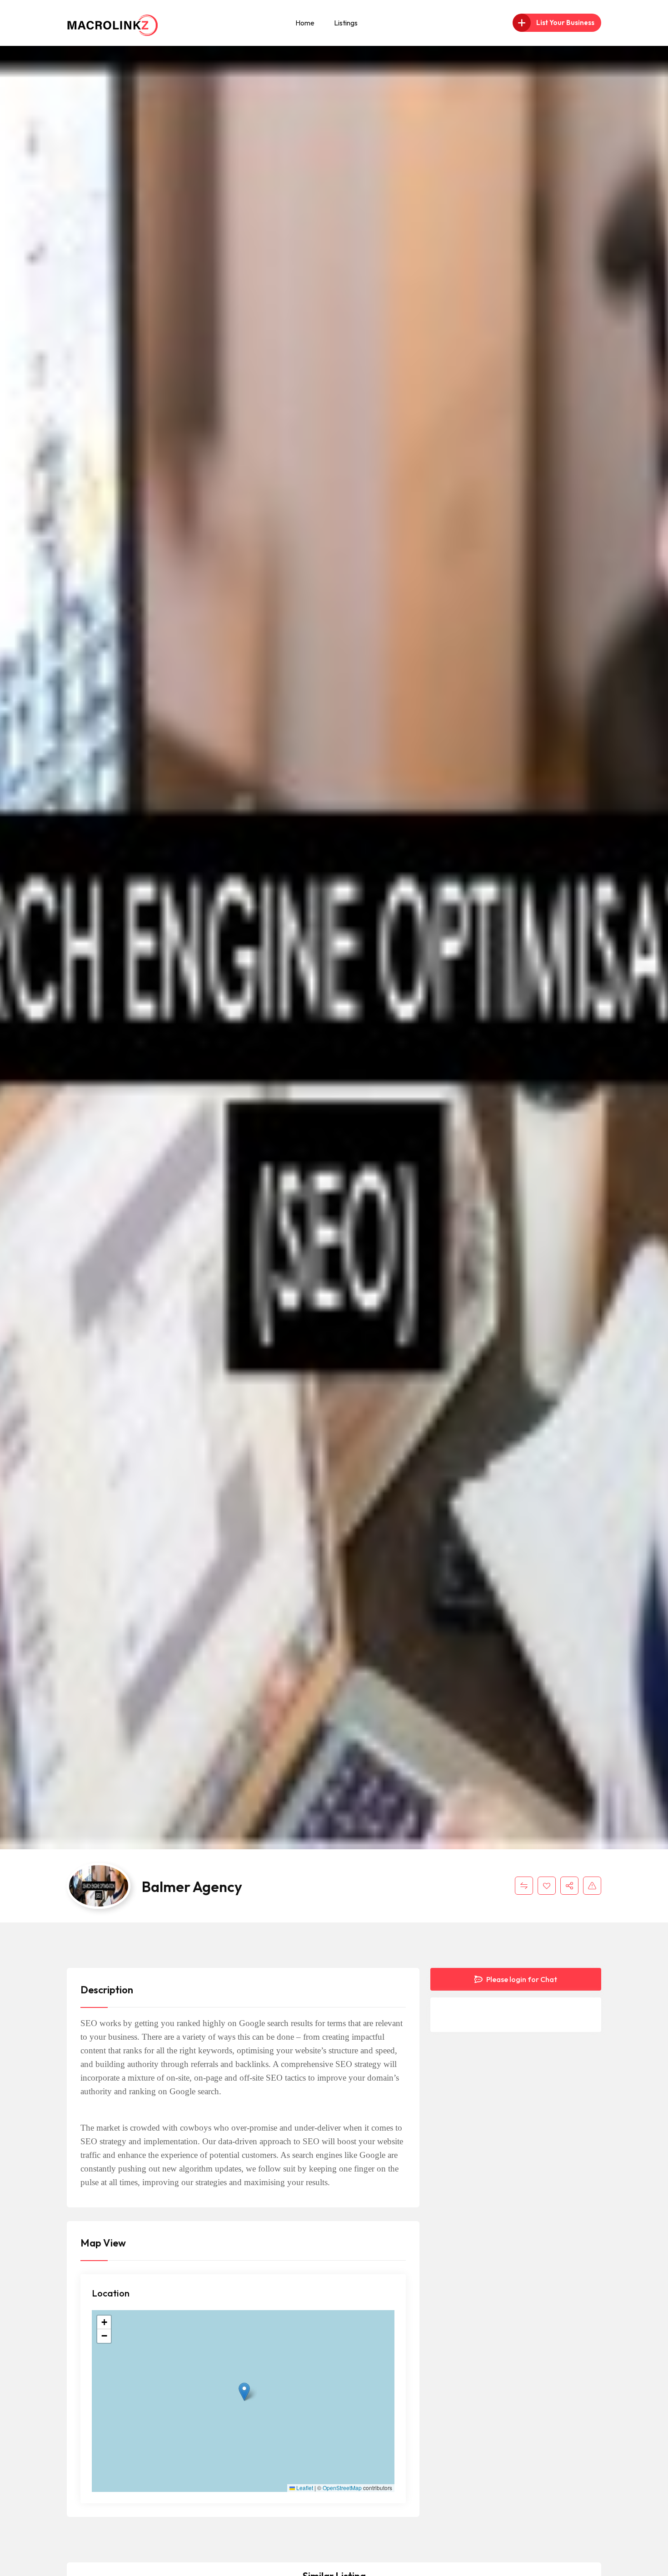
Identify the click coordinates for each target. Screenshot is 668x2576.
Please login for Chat (521, 1979)
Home (305, 23)
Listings (346, 23)
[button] (244, 2392)
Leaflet (304, 2488)
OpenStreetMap (342, 2488)
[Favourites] (547, 1886)
